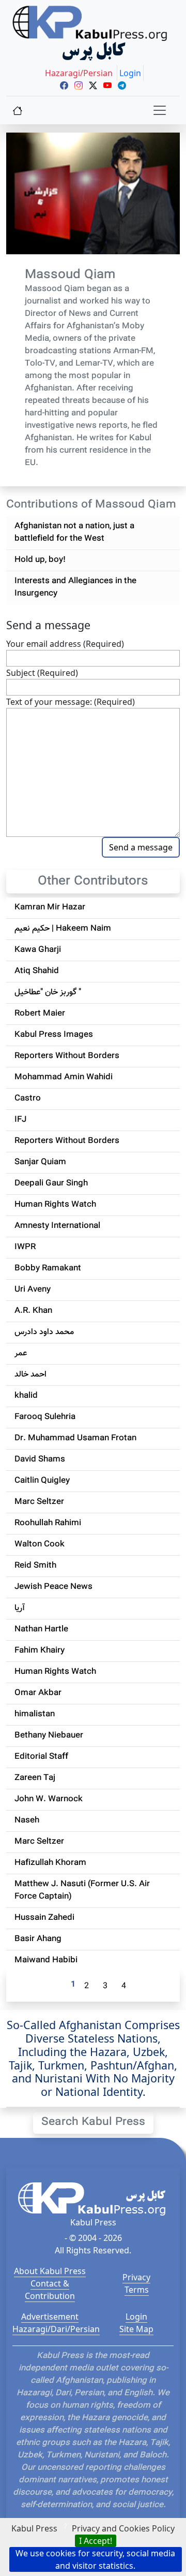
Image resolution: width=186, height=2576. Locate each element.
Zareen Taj (35, 1778)
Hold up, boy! (40, 560)
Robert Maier (40, 1014)
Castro (28, 1099)
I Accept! (96, 2541)
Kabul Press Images (54, 1035)
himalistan (35, 1714)
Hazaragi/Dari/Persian (56, 2329)
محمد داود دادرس (44, 1332)
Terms (137, 2290)
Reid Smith (35, 1566)
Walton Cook (40, 1545)
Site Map (136, 2329)
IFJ (20, 1120)
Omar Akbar (38, 1693)
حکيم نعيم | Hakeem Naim (63, 929)
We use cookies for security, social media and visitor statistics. (95, 2559)
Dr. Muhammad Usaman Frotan (75, 1438)
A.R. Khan (33, 1311)
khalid (26, 1396)
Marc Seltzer (39, 1502)
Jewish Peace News (53, 1587)
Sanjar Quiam (40, 1162)
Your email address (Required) (65, 644)
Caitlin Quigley (42, 1481)
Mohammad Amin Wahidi (64, 1077)
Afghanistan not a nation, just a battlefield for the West (74, 533)
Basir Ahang (38, 1939)
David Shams (40, 1460)
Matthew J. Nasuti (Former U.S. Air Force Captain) (82, 1891)
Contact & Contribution (50, 2290)
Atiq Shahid (37, 971)
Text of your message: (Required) (71, 702)
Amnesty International (57, 1226)
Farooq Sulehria (45, 1417)
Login (136, 2317)
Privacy (136, 2277)
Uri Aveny (33, 1290)
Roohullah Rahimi (48, 1523)
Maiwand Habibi (46, 1960)
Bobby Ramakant (48, 1269)
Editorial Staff (41, 1757)
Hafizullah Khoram (50, 1863)
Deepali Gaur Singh (51, 1184)
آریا (20, 1608)
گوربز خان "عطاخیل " (48, 993)
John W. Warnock (49, 1799)
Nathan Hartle (41, 1630)
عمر (21, 1354)
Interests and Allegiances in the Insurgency (75, 588)
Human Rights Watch (55, 1205)
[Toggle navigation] (160, 110)
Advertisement (50, 2317)
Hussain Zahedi (44, 1918)
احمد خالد (30, 1375)
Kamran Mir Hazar (50, 908)
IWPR (25, 1247)
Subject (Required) (42, 673)
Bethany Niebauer (49, 1736)
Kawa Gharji (38, 950)
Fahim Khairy (40, 1651)
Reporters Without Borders (67, 1056)
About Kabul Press (50, 2271)
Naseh (27, 1821)
